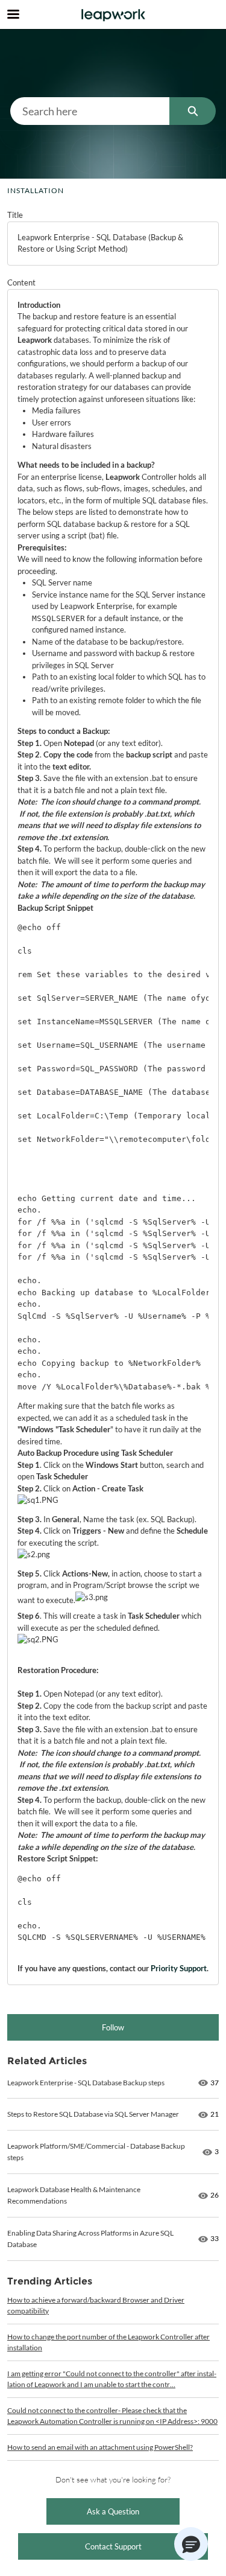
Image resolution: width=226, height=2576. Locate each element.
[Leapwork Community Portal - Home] (113, 15)
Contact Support (113, 2546)
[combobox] (90, 111)
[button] (191, 2544)
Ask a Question (113, 2511)
